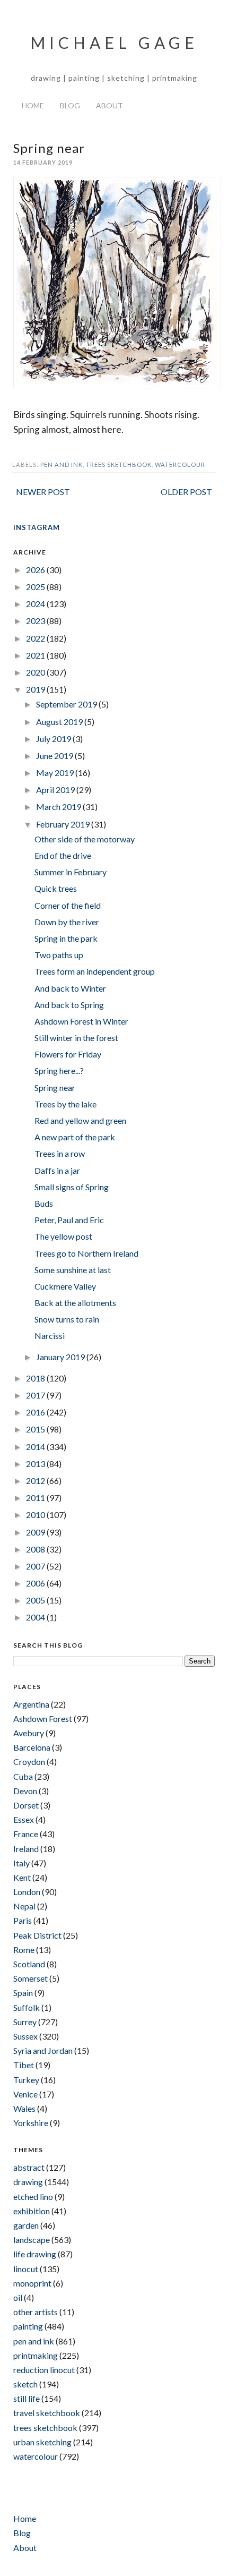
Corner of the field (68, 905)
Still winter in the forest (76, 1038)
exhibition (32, 2211)
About (109, 105)
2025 (36, 587)
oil (18, 2297)
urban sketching (42, 2442)
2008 (36, 1549)
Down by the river (67, 922)
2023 (36, 621)
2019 (36, 689)
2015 (36, 1429)
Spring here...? (59, 1071)
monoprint (32, 2283)
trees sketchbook (119, 464)
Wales (24, 2108)
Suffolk (27, 2007)
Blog (70, 105)
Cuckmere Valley (65, 1286)
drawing (28, 2182)
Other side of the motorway (85, 839)
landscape (32, 2240)
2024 (36, 604)
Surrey (25, 2022)
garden (26, 2225)
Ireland (26, 1849)
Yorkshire (31, 2123)
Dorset (26, 1805)
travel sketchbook (47, 2413)
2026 (36, 570)
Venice (25, 2094)
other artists (36, 2312)
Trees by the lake (65, 1104)
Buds (44, 1203)
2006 (36, 1583)
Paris (23, 1920)
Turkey (26, 2080)
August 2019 (60, 722)
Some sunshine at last (73, 1270)
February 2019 (64, 824)
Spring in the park (66, 938)
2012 (36, 1481)
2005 (36, 1600)
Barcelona (32, 1747)
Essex (24, 1819)
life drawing (35, 2254)
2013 (36, 1464)
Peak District (37, 1935)
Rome (24, 1950)
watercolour (180, 464)
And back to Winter (70, 988)
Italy (21, 1863)
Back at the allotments (75, 1303)
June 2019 (55, 756)
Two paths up (59, 955)
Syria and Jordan (43, 2050)
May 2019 (56, 773)
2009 (36, 1532)
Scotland (29, 1964)
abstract (29, 2167)
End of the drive (63, 855)
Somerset (30, 1978)
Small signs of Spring (72, 1187)
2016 (36, 1412)
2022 (36, 638)
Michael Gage (114, 42)
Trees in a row (60, 1153)
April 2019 (56, 790)
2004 (36, 1617)
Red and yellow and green (80, 1120)
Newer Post (43, 492)
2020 (36, 672)
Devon (25, 1791)
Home (33, 105)
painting (28, 2326)
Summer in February (71, 872)
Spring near (55, 1087)
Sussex (25, 2036)
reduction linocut (44, 2370)
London (27, 1892)
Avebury (29, 1733)
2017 (36, 1395)
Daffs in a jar (57, 1170)
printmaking (36, 2355)
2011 (36, 1498)
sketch (25, 2384)
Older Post (186, 492)
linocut (26, 2269)
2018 (36, 1378)
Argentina (31, 1704)
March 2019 (59, 807)
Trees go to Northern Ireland (86, 1253)
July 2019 (54, 739)
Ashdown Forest (43, 1718)
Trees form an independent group (95, 971)
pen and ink (62, 464)
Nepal (24, 1906)
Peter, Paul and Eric (69, 1220)
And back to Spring (69, 1005)
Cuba (23, 1776)
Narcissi (50, 1336)
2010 (36, 1515)
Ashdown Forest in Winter (81, 1021)
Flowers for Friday (68, 1054)
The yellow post (63, 1236)
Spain (23, 1993)
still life (27, 2398)
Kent (22, 1877)
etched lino (33, 2197)
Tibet (24, 2065)
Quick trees (56, 888)
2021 (36, 655)
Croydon (29, 1762)
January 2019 (61, 1357)
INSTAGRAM (37, 527)
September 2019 (67, 704)
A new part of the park (75, 1137)
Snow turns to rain (67, 1319)
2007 (36, 1566)
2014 (36, 1447)
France (26, 1834)
